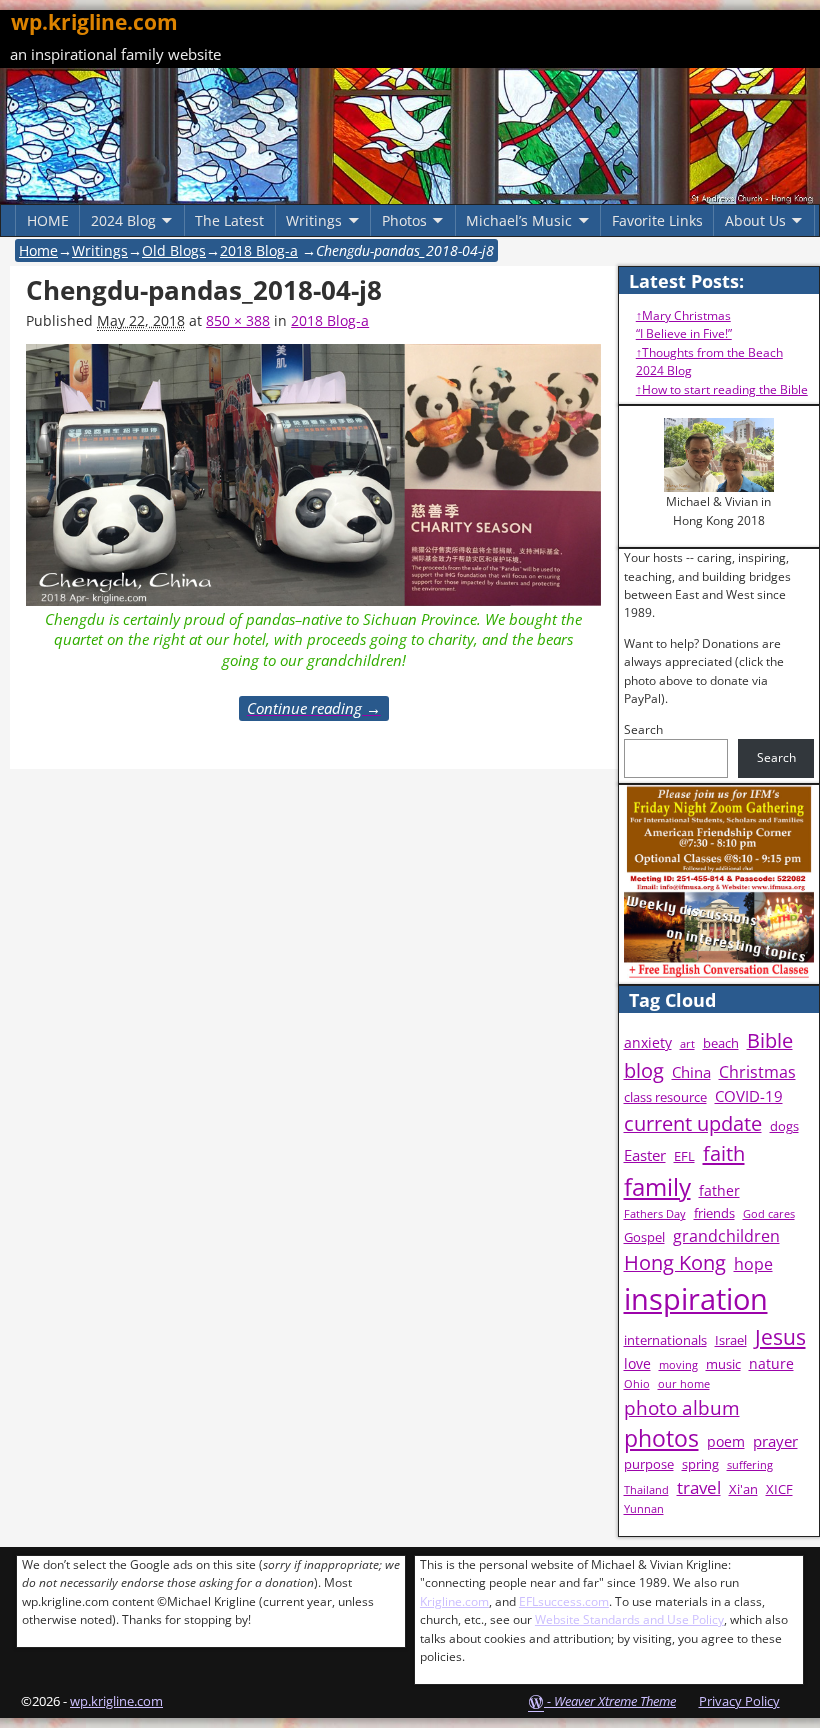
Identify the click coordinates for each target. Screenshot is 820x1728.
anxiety (648, 1042)
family (657, 1186)
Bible (770, 1040)
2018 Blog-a (259, 250)
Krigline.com (454, 1601)
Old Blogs (174, 250)
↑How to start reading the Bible (722, 389)
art (687, 1044)
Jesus (780, 1337)
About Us (755, 220)
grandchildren (726, 1236)
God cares (769, 1214)
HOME (48, 220)
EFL (684, 1156)
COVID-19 (749, 1096)
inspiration (696, 1299)
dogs (784, 1126)
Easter (645, 1155)
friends (714, 1213)
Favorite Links (657, 220)
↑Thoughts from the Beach (709, 352)
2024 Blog (123, 220)
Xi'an (743, 1489)
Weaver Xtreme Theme (615, 1701)
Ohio (637, 1384)
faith (724, 1153)
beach (721, 1043)
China (691, 1072)
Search (643, 729)
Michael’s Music (519, 220)
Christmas (757, 1072)
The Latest (229, 220)
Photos (404, 220)
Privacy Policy (739, 1701)
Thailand (646, 1490)
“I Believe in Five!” (684, 333)
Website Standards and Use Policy (629, 1619)
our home (684, 1384)
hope (753, 1264)
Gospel (644, 1237)
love (637, 1363)
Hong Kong (675, 1262)
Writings (314, 220)
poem (726, 1441)
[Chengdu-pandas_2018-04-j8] (313, 475)
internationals (665, 1340)
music (723, 1364)
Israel (731, 1340)
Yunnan (644, 1509)
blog (644, 1070)
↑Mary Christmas (683, 315)
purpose (649, 1464)
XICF (779, 1489)
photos (661, 1438)
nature (771, 1363)
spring (700, 1464)
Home (38, 250)
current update (693, 1123)
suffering (750, 1465)
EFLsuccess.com (564, 1601)
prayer (775, 1441)
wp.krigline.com (94, 22)
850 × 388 (238, 320)
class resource (665, 1097)
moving (678, 1365)
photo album (682, 1408)
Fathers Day (655, 1214)
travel (699, 1487)
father (719, 1190)
